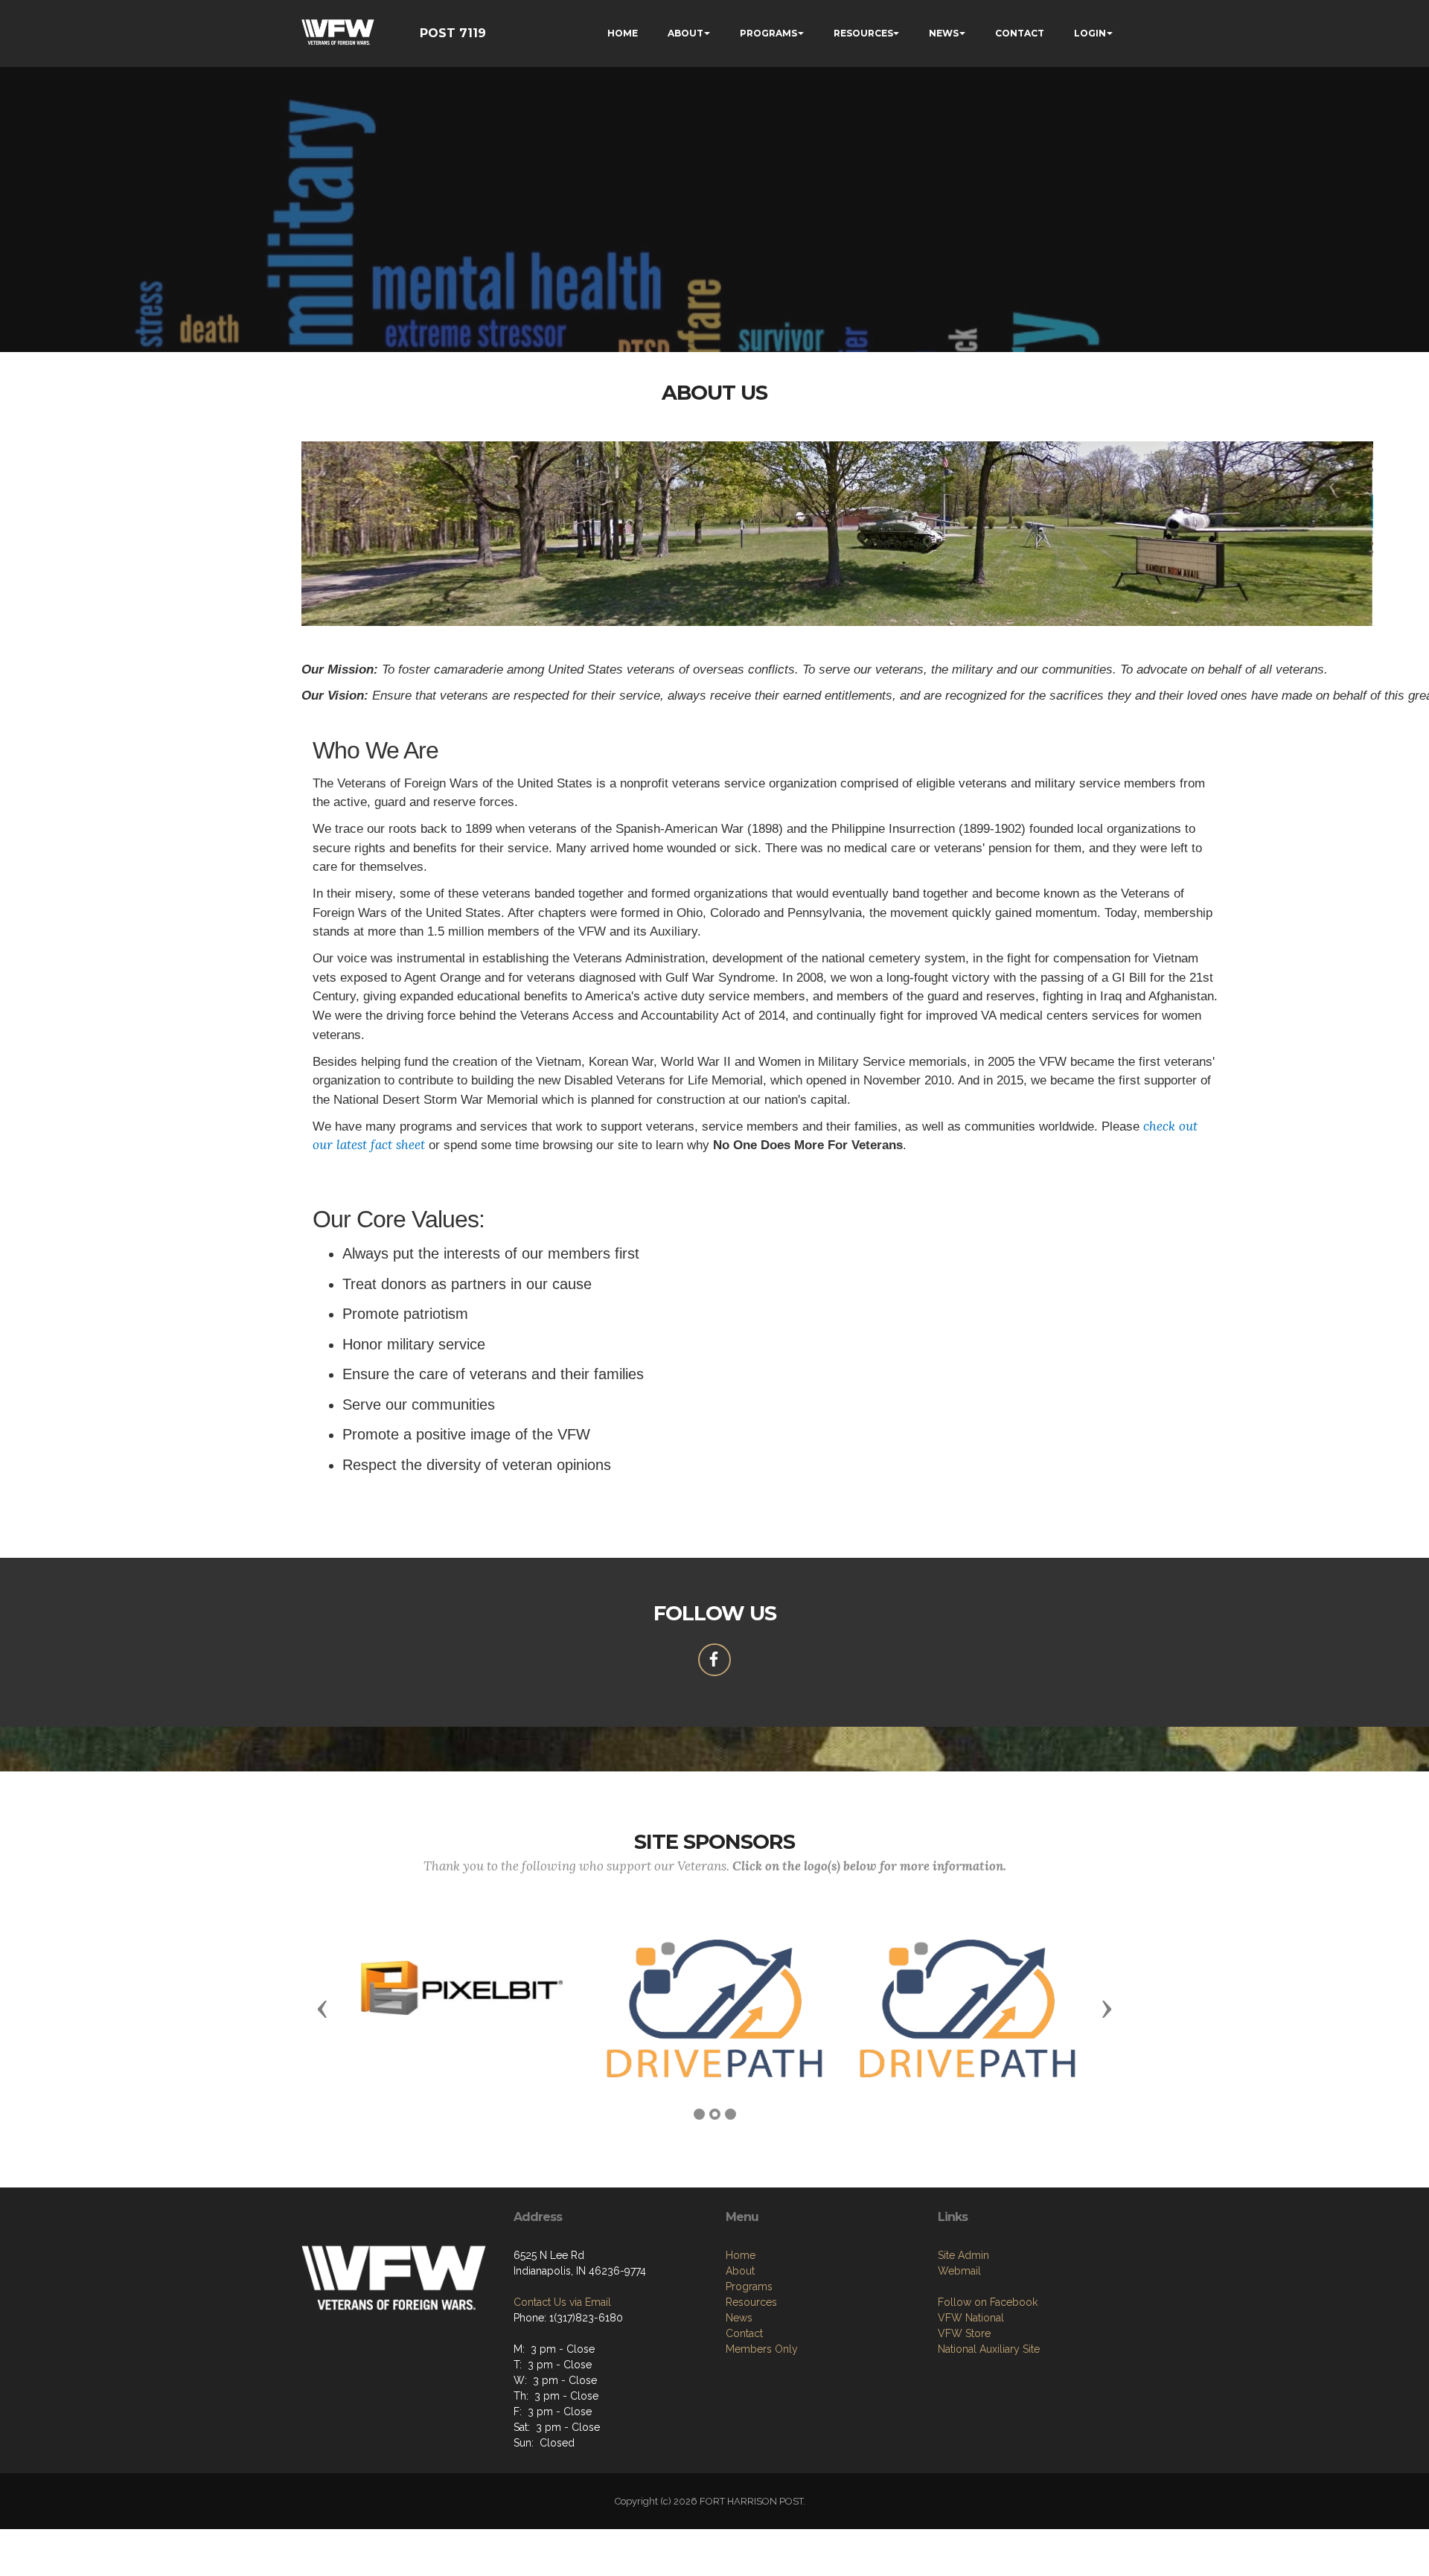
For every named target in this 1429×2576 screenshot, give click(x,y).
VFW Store (964, 2333)
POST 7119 (453, 33)
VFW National (971, 2318)
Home (741, 2255)
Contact (744, 2333)
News (739, 2318)
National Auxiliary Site (989, 2349)
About (740, 2271)
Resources (751, 2302)
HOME (623, 33)
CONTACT (1020, 33)
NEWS (944, 33)
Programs (749, 2286)
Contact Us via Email (562, 2302)
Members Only (762, 2349)
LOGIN (1090, 33)
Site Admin (963, 2255)
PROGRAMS (768, 33)
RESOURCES (863, 33)
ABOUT (685, 33)
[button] (322, 2008)
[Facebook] (714, 1660)
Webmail (959, 2271)
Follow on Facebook (988, 2302)
